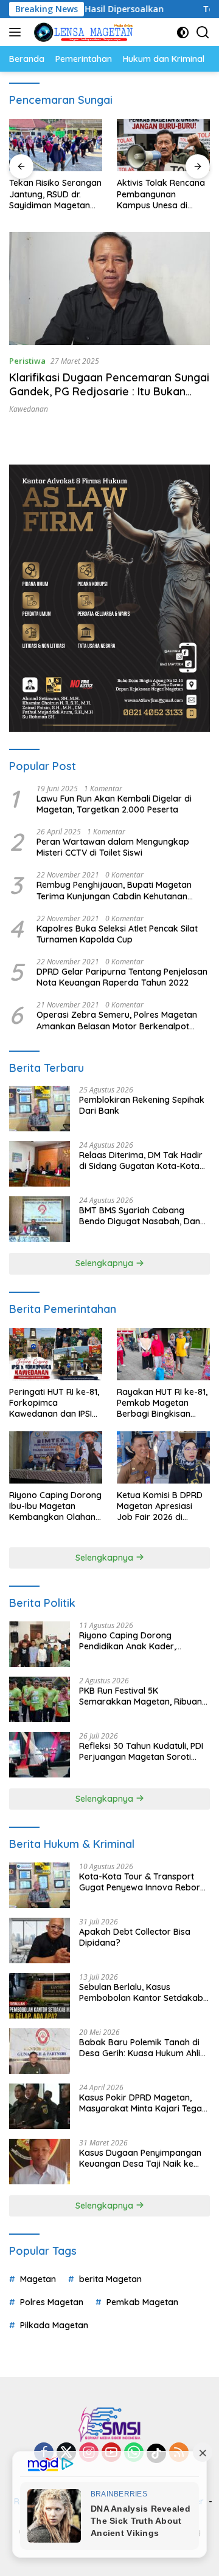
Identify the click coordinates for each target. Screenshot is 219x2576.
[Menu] (17, 32)
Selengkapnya (106, 1263)
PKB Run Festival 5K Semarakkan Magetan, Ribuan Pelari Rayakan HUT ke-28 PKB (141, 1696)
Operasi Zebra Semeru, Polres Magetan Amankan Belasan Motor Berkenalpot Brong (117, 1020)
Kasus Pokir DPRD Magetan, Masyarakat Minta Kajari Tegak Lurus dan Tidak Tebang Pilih (143, 2103)
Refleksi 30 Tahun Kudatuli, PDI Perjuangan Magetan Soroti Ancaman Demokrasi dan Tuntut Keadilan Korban (144, 1751)
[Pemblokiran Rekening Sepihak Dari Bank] (40, 1109)
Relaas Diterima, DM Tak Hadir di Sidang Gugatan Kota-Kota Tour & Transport (141, 1160)
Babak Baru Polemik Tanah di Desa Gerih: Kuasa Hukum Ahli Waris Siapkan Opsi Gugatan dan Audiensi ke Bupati (140, 2048)
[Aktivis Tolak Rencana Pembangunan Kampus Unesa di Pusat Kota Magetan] (163, 145)
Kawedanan (29, 409)
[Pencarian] (203, 32)
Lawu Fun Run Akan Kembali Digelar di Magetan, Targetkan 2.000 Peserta (114, 804)
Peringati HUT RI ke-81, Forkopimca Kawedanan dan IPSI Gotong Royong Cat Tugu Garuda (54, 1403)
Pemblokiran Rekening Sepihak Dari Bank (142, 1105)
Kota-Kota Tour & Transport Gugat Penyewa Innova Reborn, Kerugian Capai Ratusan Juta (143, 1882)
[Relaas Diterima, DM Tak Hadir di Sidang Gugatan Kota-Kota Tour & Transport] (40, 1164)
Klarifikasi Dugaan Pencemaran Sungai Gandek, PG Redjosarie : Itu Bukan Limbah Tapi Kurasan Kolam (109, 392)
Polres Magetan (52, 2302)
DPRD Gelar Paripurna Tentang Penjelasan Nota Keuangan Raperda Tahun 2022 (122, 977)
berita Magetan (110, 2279)
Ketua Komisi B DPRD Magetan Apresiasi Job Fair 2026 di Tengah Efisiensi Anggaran (160, 1506)
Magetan (38, 2279)
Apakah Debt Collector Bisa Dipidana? (135, 1937)
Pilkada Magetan (54, 2325)
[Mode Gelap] (183, 32)
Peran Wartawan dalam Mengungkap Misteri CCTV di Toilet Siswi (113, 847)
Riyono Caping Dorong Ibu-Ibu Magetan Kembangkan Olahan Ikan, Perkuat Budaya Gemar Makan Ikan (55, 1506)
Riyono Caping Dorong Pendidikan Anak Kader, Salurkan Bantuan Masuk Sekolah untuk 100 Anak (130, 1641)
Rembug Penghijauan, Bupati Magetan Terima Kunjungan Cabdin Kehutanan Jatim (114, 890)
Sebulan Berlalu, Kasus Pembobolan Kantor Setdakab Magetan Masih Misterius (141, 1992)
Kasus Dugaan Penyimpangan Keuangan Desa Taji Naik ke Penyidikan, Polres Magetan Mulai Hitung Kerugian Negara (140, 2158)
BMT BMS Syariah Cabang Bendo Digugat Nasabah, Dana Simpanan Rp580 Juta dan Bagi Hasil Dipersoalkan (144, 1216)
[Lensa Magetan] (82, 32)
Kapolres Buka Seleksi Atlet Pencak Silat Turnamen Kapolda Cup (117, 934)
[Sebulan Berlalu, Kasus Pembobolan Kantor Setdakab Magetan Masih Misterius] (40, 1996)
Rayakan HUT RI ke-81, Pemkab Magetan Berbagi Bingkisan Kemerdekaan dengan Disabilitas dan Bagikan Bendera (162, 1403)
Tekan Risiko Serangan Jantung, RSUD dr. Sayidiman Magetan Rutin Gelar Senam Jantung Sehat (55, 194)
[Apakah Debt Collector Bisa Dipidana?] (40, 1941)
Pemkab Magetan (142, 2302)
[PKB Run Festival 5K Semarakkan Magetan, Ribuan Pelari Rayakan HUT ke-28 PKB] (40, 1699)
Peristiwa (27, 361)
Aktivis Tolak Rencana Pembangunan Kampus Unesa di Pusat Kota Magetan (161, 194)
